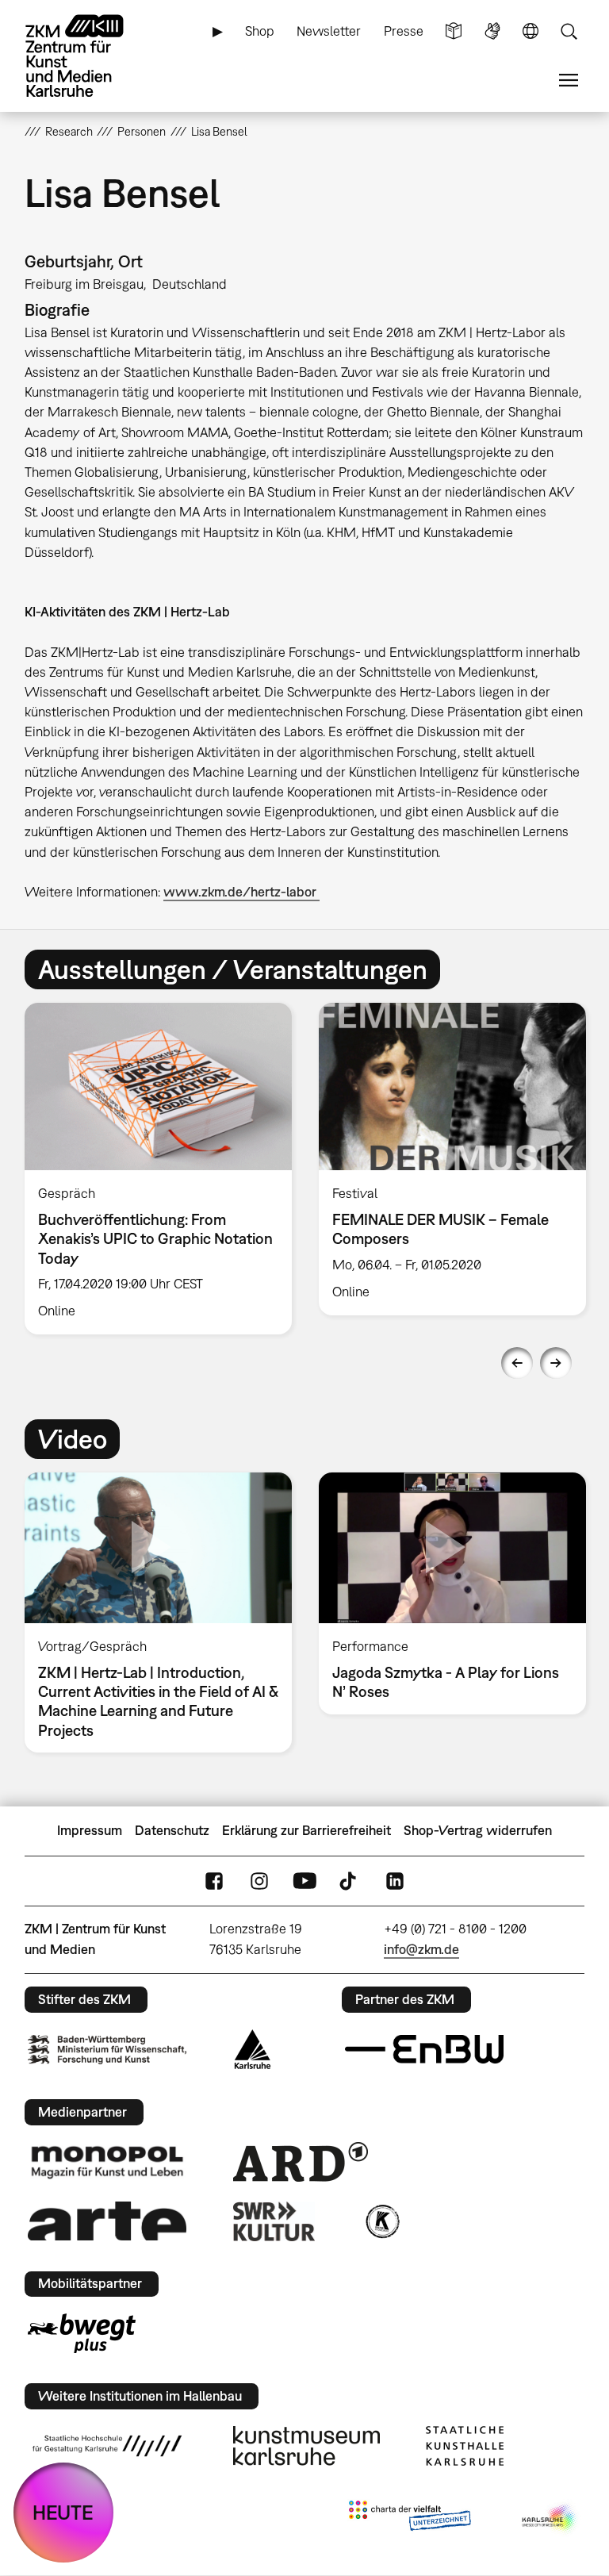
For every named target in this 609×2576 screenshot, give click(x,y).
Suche (569, 31)
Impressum (90, 1830)
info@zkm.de (421, 1949)
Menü (569, 81)
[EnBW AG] (424, 2049)
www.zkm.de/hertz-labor (241, 892)
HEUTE (63, 2512)
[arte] (107, 2221)
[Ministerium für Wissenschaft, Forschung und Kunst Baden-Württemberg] (107, 2050)
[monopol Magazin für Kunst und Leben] (107, 2161)
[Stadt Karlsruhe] (253, 2049)
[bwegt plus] (82, 2333)
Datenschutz (172, 1830)
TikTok (350, 1881)
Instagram (259, 1881)
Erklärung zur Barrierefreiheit (306, 1830)
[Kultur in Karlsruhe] (381, 2221)
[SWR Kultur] (274, 2221)
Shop (260, 31)
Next (556, 1363)
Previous (517, 1363)
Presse (404, 31)
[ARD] (301, 2162)
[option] (158, 1169)
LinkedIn (395, 1881)
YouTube (304, 1881)
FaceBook (214, 1881)
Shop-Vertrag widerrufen (478, 1830)
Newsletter (329, 31)
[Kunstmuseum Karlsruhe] (306, 2446)
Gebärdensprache (492, 31)
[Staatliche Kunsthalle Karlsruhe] (465, 2446)
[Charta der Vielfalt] (410, 2519)
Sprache (530, 31)
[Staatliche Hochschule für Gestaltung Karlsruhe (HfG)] (107, 2446)
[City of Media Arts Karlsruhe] (550, 2519)
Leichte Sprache (454, 31)
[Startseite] (88, 56)
